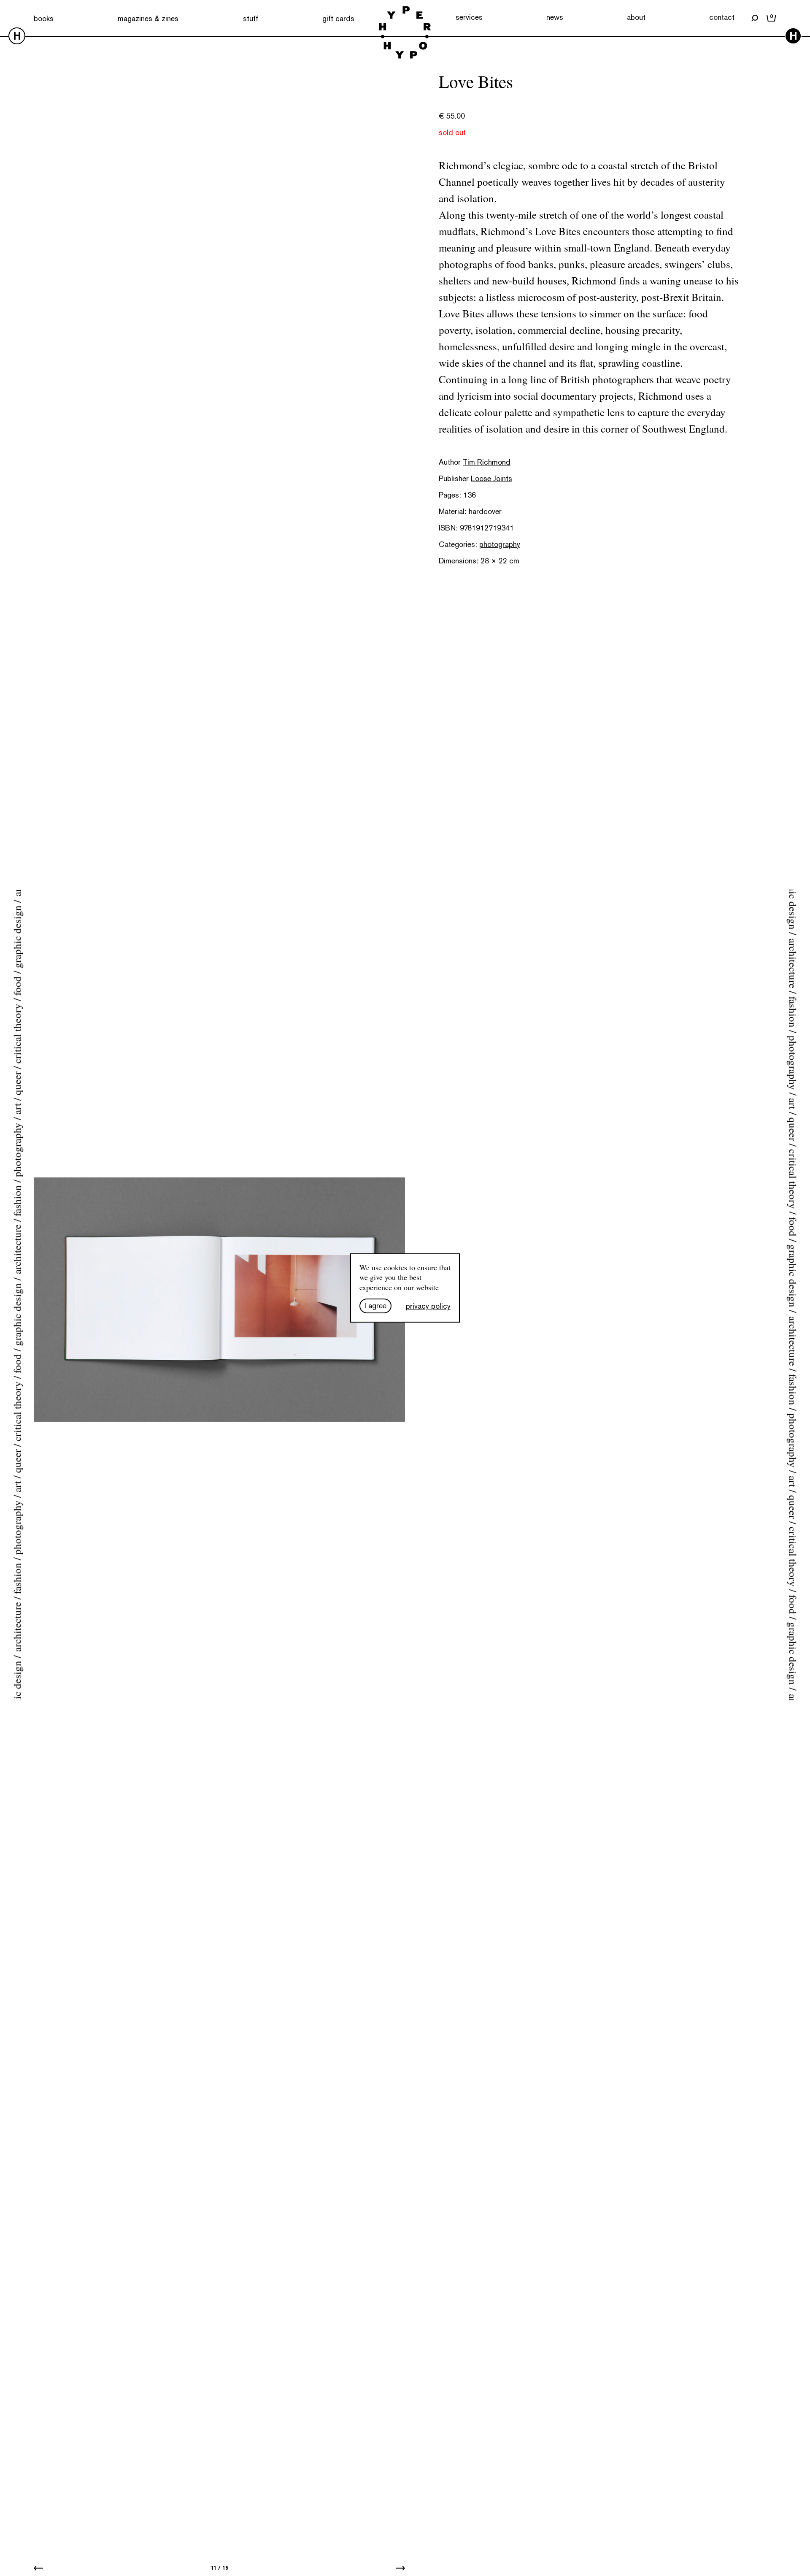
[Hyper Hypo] (405, 33)
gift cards (338, 18)
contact (722, 17)
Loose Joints (491, 478)
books (44, 18)
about (636, 17)
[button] (38, 2568)
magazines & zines (148, 18)
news (555, 17)
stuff (251, 18)
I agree (375, 1306)
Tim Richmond (487, 462)
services (469, 17)
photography (500, 544)
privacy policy (428, 1306)
